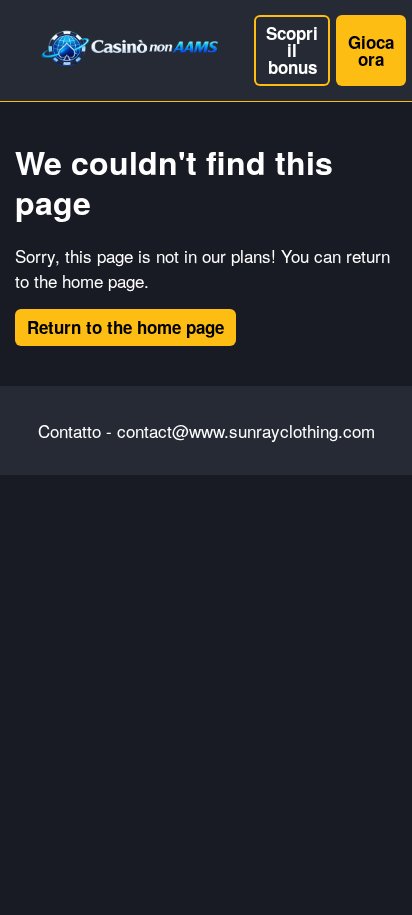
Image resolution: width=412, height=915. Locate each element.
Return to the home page (125, 327)
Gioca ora (371, 50)
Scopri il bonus (292, 50)
